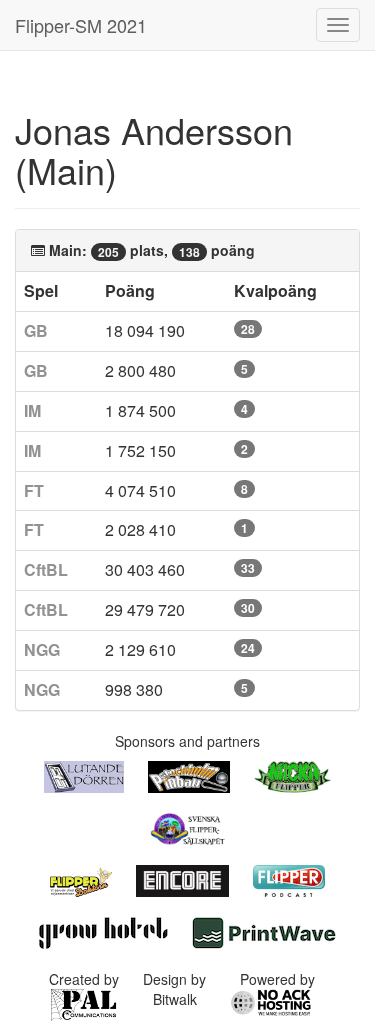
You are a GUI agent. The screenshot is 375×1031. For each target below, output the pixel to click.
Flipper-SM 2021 (81, 25)
